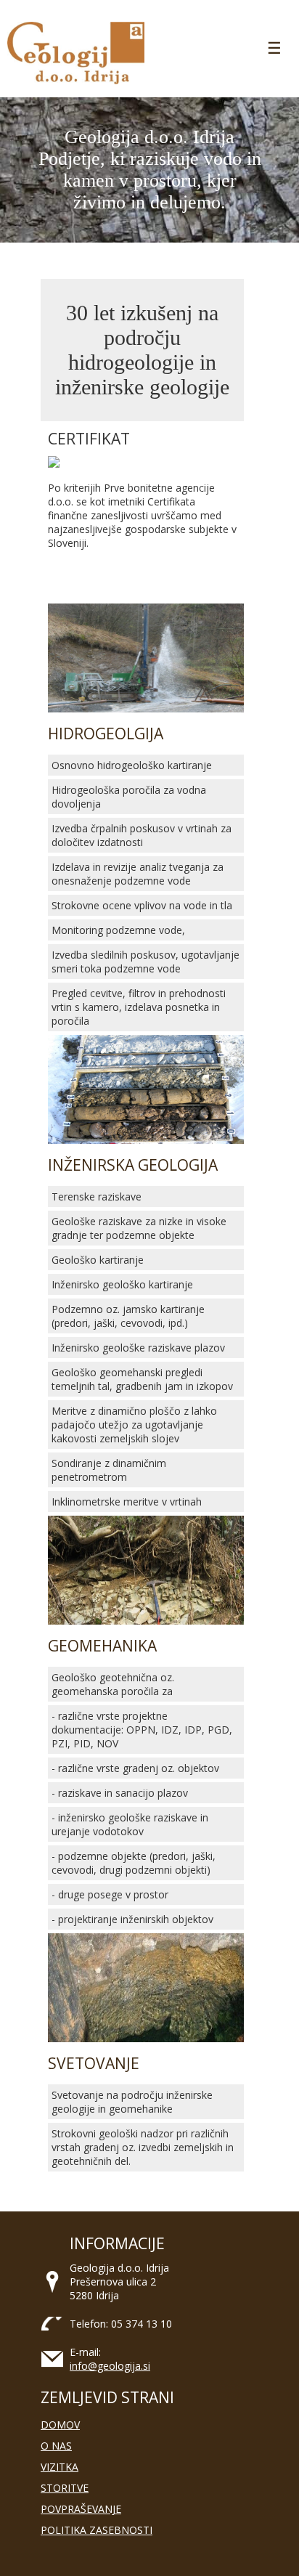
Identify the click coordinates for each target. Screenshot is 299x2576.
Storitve (65, 2488)
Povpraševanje (81, 2509)
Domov (60, 2425)
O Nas (56, 2446)
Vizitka (60, 2467)
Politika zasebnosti (97, 2530)
